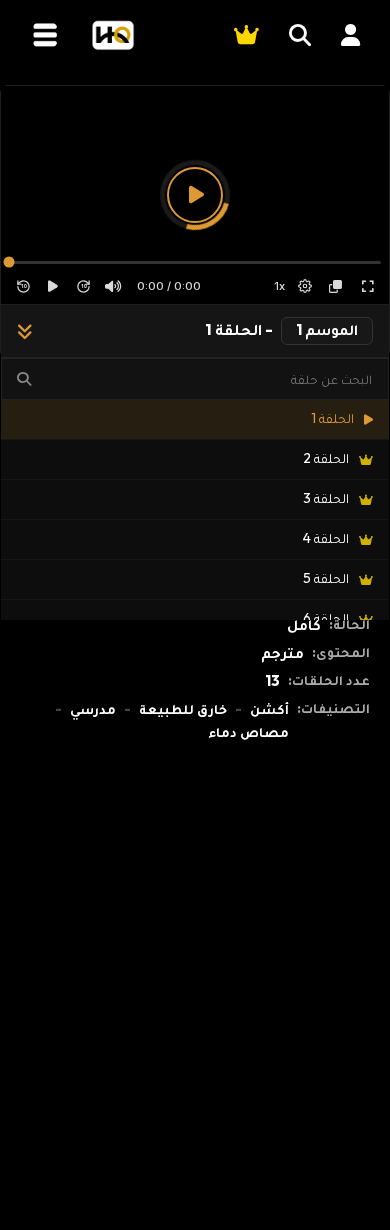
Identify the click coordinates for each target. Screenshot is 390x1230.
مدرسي (93, 709)
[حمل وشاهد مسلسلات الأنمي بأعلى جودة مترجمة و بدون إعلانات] (112, 35)
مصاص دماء (248, 732)
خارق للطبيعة (183, 709)
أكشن (269, 709)
